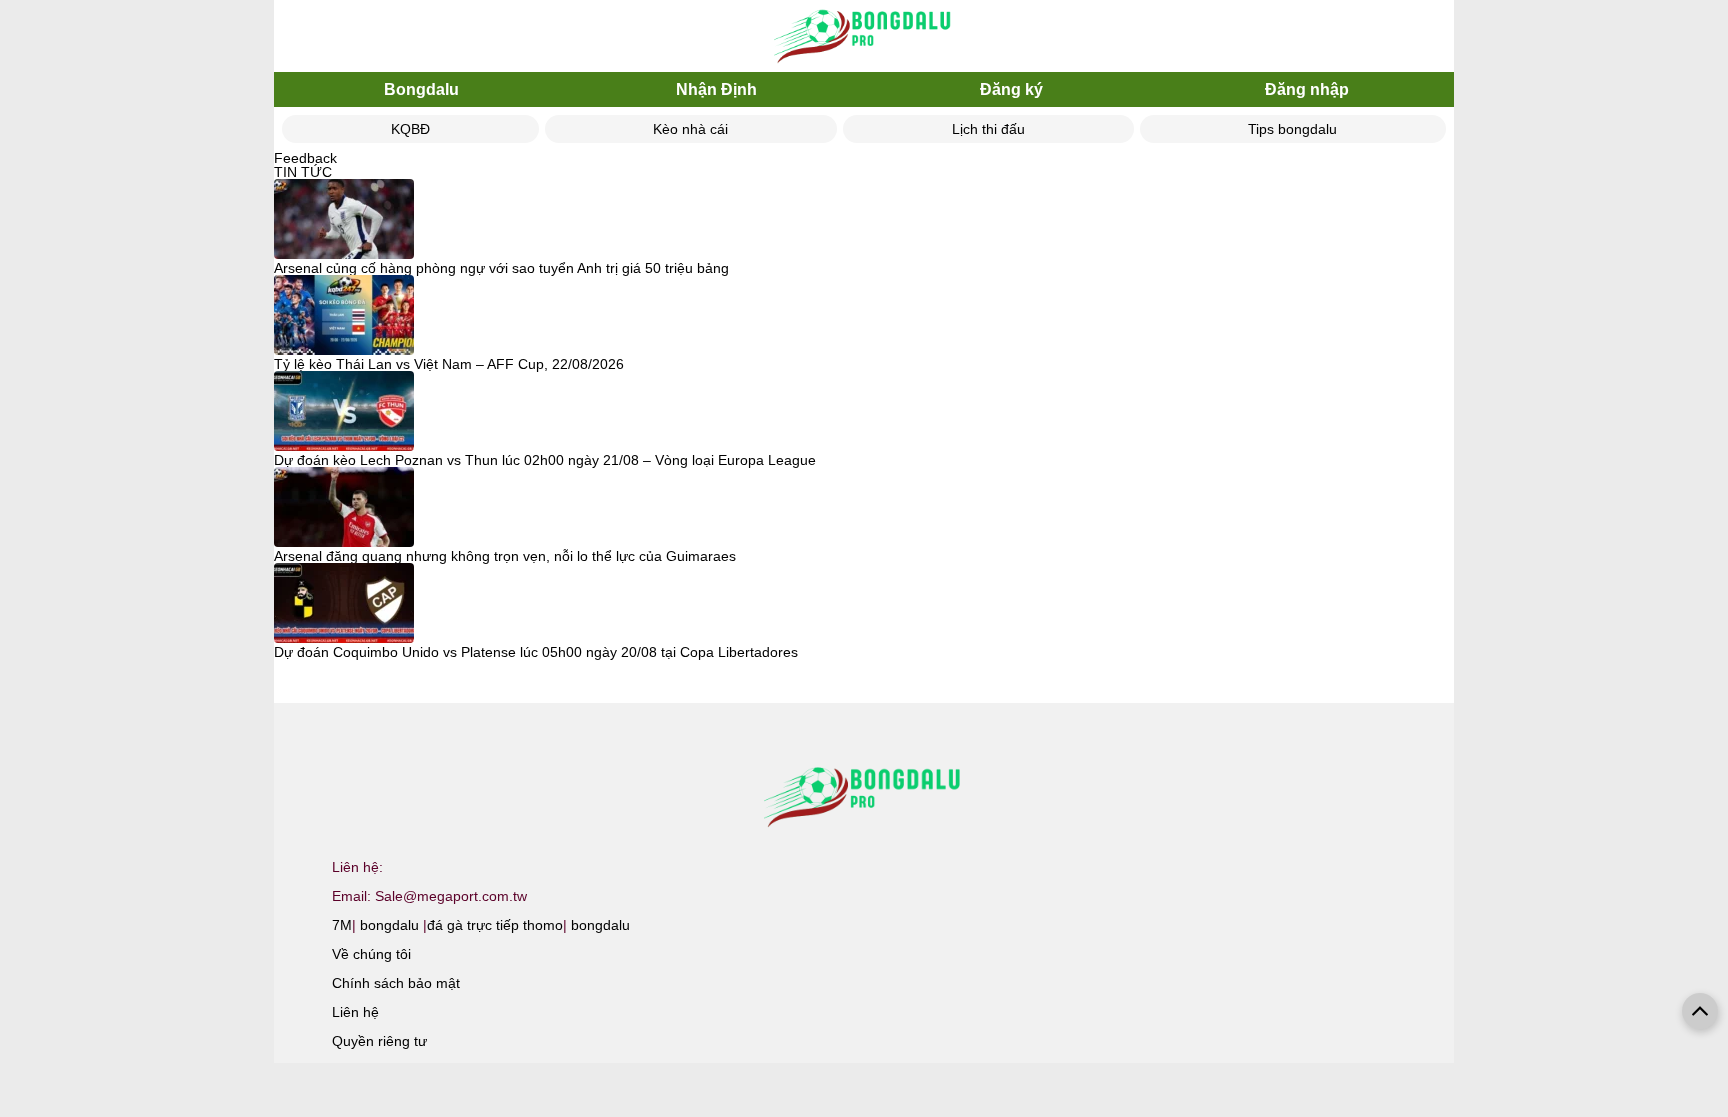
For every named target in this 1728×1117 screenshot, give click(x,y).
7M (342, 925)
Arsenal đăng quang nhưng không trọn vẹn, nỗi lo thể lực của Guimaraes (505, 556)
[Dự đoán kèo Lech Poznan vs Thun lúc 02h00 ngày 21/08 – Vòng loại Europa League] (344, 412)
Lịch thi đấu (988, 129)
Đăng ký (1011, 89)
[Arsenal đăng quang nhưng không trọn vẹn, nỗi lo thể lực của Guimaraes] (344, 508)
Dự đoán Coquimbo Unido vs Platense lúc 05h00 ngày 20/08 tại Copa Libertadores (536, 652)
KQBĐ (410, 129)
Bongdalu (421, 89)
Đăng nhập (1307, 89)
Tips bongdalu (1292, 129)
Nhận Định (716, 89)
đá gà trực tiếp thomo (495, 925)
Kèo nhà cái (690, 129)
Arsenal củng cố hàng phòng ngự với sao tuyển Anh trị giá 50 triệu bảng (501, 268)
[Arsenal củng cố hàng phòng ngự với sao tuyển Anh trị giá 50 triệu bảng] (344, 220)
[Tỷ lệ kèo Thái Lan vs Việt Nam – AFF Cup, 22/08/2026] (344, 316)
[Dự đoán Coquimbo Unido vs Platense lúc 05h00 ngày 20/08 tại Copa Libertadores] (344, 604)
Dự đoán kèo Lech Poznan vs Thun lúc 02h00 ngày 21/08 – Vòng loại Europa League (545, 460)
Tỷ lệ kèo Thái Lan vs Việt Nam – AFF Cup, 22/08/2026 (449, 364)
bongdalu (389, 925)
